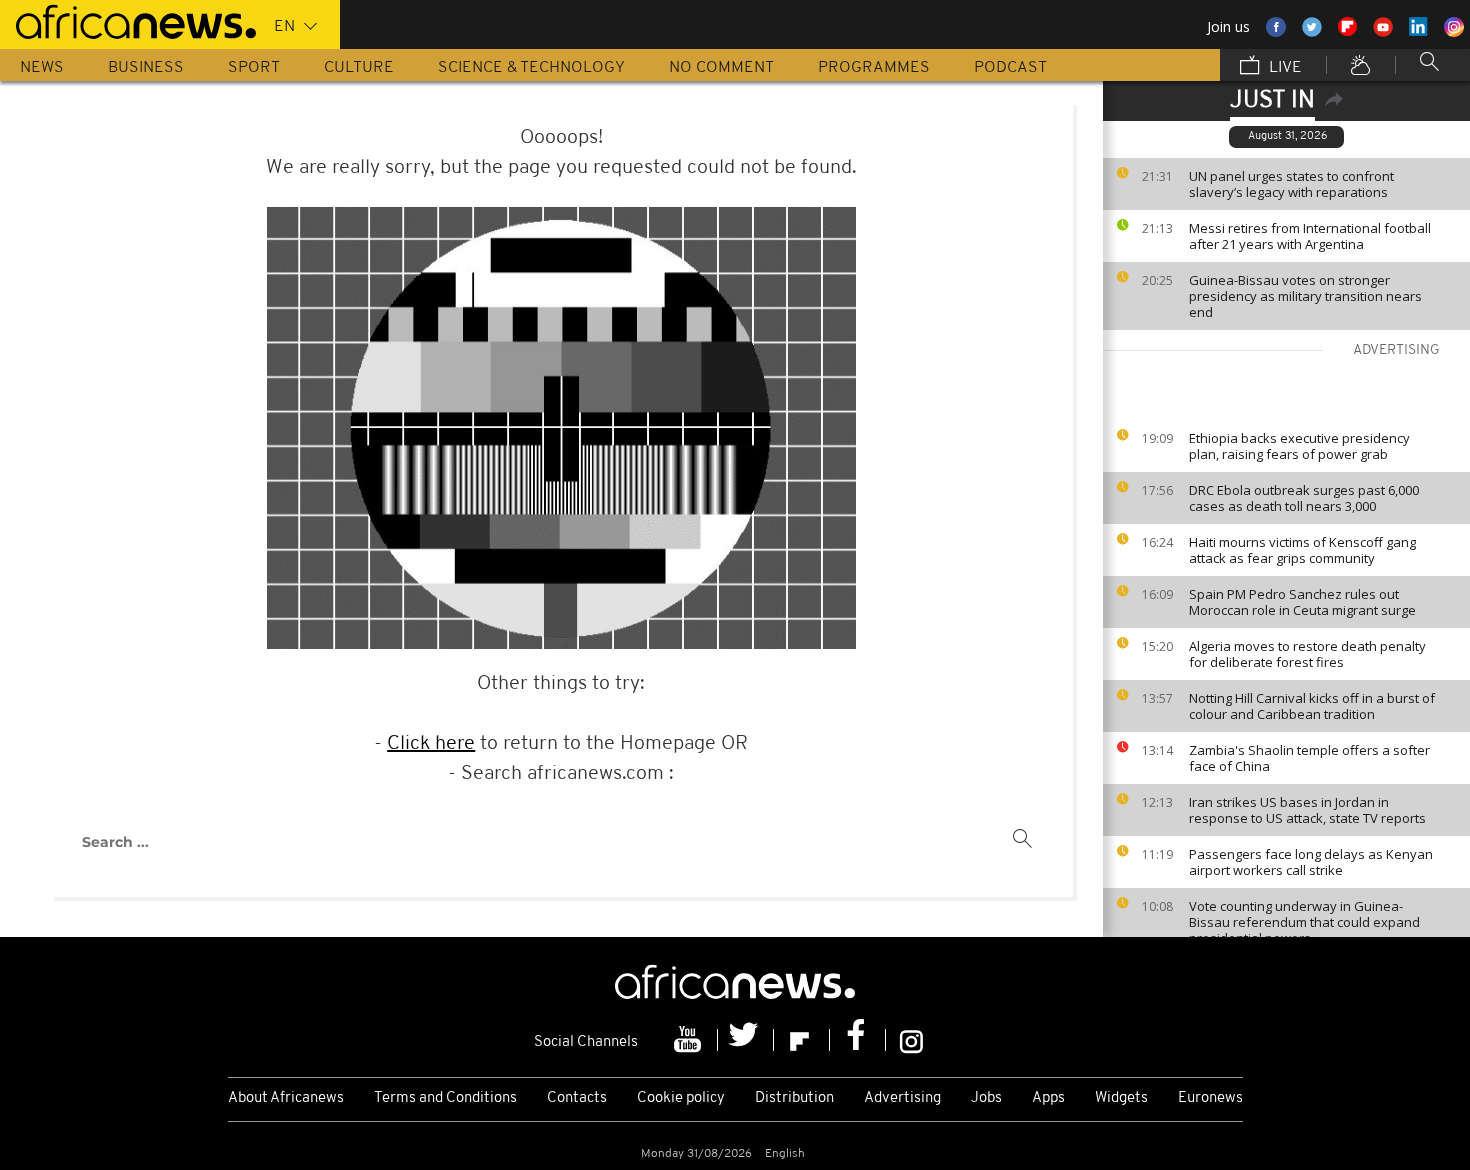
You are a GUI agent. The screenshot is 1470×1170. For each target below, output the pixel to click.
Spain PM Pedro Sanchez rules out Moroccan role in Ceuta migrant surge (1302, 602)
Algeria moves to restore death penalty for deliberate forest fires (1307, 654)
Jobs (986, 1098)
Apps (1048, 1098)
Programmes (874, 68)
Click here (431, 744)
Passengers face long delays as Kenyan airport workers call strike (1311, 862)
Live (1283, 68)
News (42, 68)
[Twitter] (746, 1040)
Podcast (1010, 68)
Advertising (902, 1098)
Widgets (1121, 1098)
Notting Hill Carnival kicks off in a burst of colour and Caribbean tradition (1312, 706)
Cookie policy (681, 1098)
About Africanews (286, 1098)
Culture (359, 68)
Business (146, 68)
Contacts (577, 1098)
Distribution (794, 1098)
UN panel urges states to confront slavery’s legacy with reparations (1291, 184)
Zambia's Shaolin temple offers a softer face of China (1309, 758)
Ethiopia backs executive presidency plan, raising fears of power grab (1299, 446)
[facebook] (858, 1040)
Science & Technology (531, 68)
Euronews (1210, 1098)
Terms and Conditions (445, 1098)
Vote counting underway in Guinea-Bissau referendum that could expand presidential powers (1304, 922)
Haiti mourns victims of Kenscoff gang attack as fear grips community (1302, 550)
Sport (254, 68)
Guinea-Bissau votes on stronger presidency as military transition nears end (1305, 296)
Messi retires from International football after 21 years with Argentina (1310, 236)
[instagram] (911, 1040)
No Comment (721, 68)
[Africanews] (128, 20)
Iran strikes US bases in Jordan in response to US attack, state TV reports (1307, 810)
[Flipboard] (802, 1040)
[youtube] (690, 1040)
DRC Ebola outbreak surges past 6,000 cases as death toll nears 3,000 (1304, 498)
